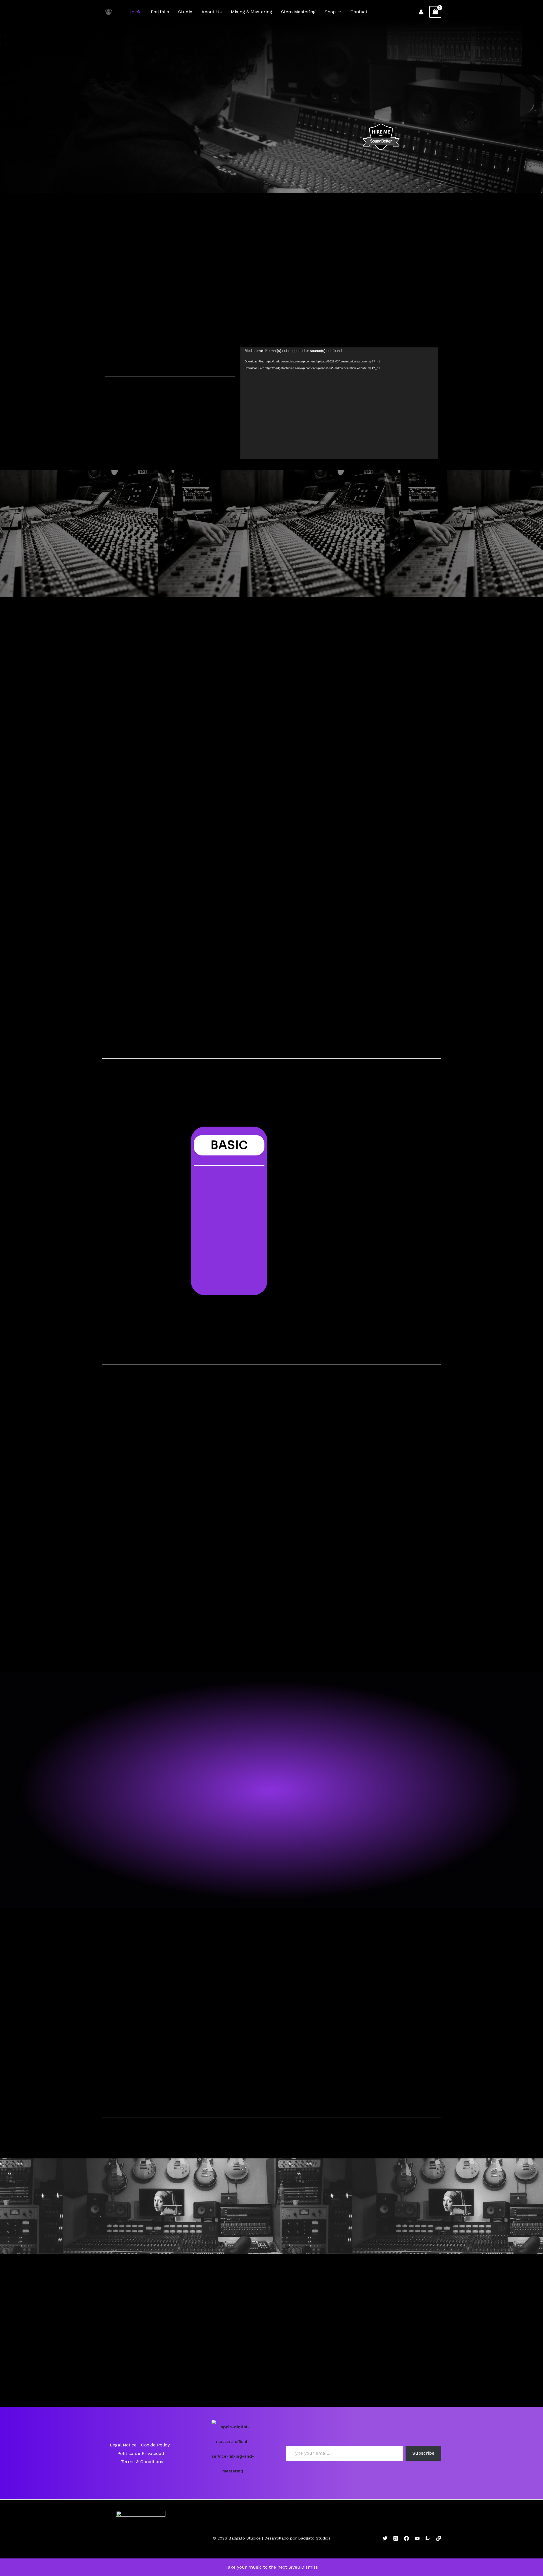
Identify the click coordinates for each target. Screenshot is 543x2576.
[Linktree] (439, 2538)
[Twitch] (428, 2538)
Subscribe (423, 2453)
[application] (339, 12)
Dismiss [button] (310, 2567)
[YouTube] (417, 2538)
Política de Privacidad (141, 2453)
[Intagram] (396, 2538)
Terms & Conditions (142, 2462)
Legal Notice (123, 2445)
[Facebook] (406, 2538)
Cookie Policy (155, 2445)
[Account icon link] (421, 12)
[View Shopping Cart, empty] (435, 12)
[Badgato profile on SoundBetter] (381, 137)
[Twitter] (385, 2538)
